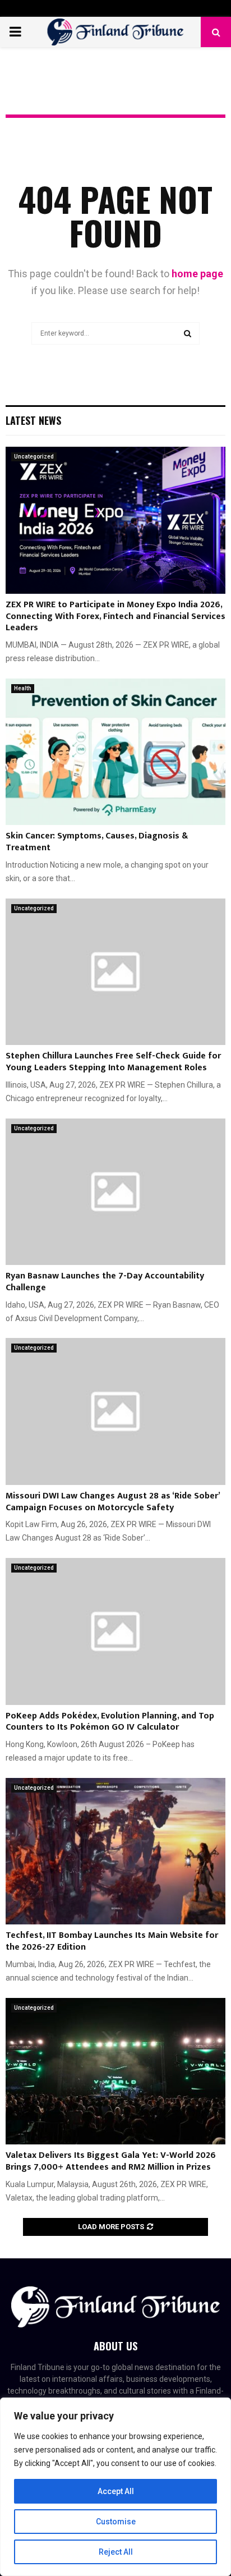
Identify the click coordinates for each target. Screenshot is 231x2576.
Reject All (116, 2552)
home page (197, 274)
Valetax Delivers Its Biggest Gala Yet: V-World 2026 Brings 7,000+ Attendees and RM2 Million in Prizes (111, 2161)
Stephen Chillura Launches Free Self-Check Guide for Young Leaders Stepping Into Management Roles (113, 1062)
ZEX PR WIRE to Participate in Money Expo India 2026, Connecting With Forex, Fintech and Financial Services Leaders (115, 617)
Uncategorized (34, 457)
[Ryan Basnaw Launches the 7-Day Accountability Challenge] (115, 1192)
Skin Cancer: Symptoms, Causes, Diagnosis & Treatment (97, 842)
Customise (116, 2522)
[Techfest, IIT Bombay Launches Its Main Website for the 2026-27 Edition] (115, 1851)
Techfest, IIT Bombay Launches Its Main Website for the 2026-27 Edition (112, 1941)
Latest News (33, 420)
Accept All (116, 2491)
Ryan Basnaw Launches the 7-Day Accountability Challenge (105, 1282)
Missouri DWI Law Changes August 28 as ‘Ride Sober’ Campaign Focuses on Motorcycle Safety (113, 1502)
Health (23, 688)
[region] (115, 2487)
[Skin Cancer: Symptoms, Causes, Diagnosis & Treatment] (115, 752)
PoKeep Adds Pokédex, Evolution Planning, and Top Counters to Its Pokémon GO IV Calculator (110, 1722)
